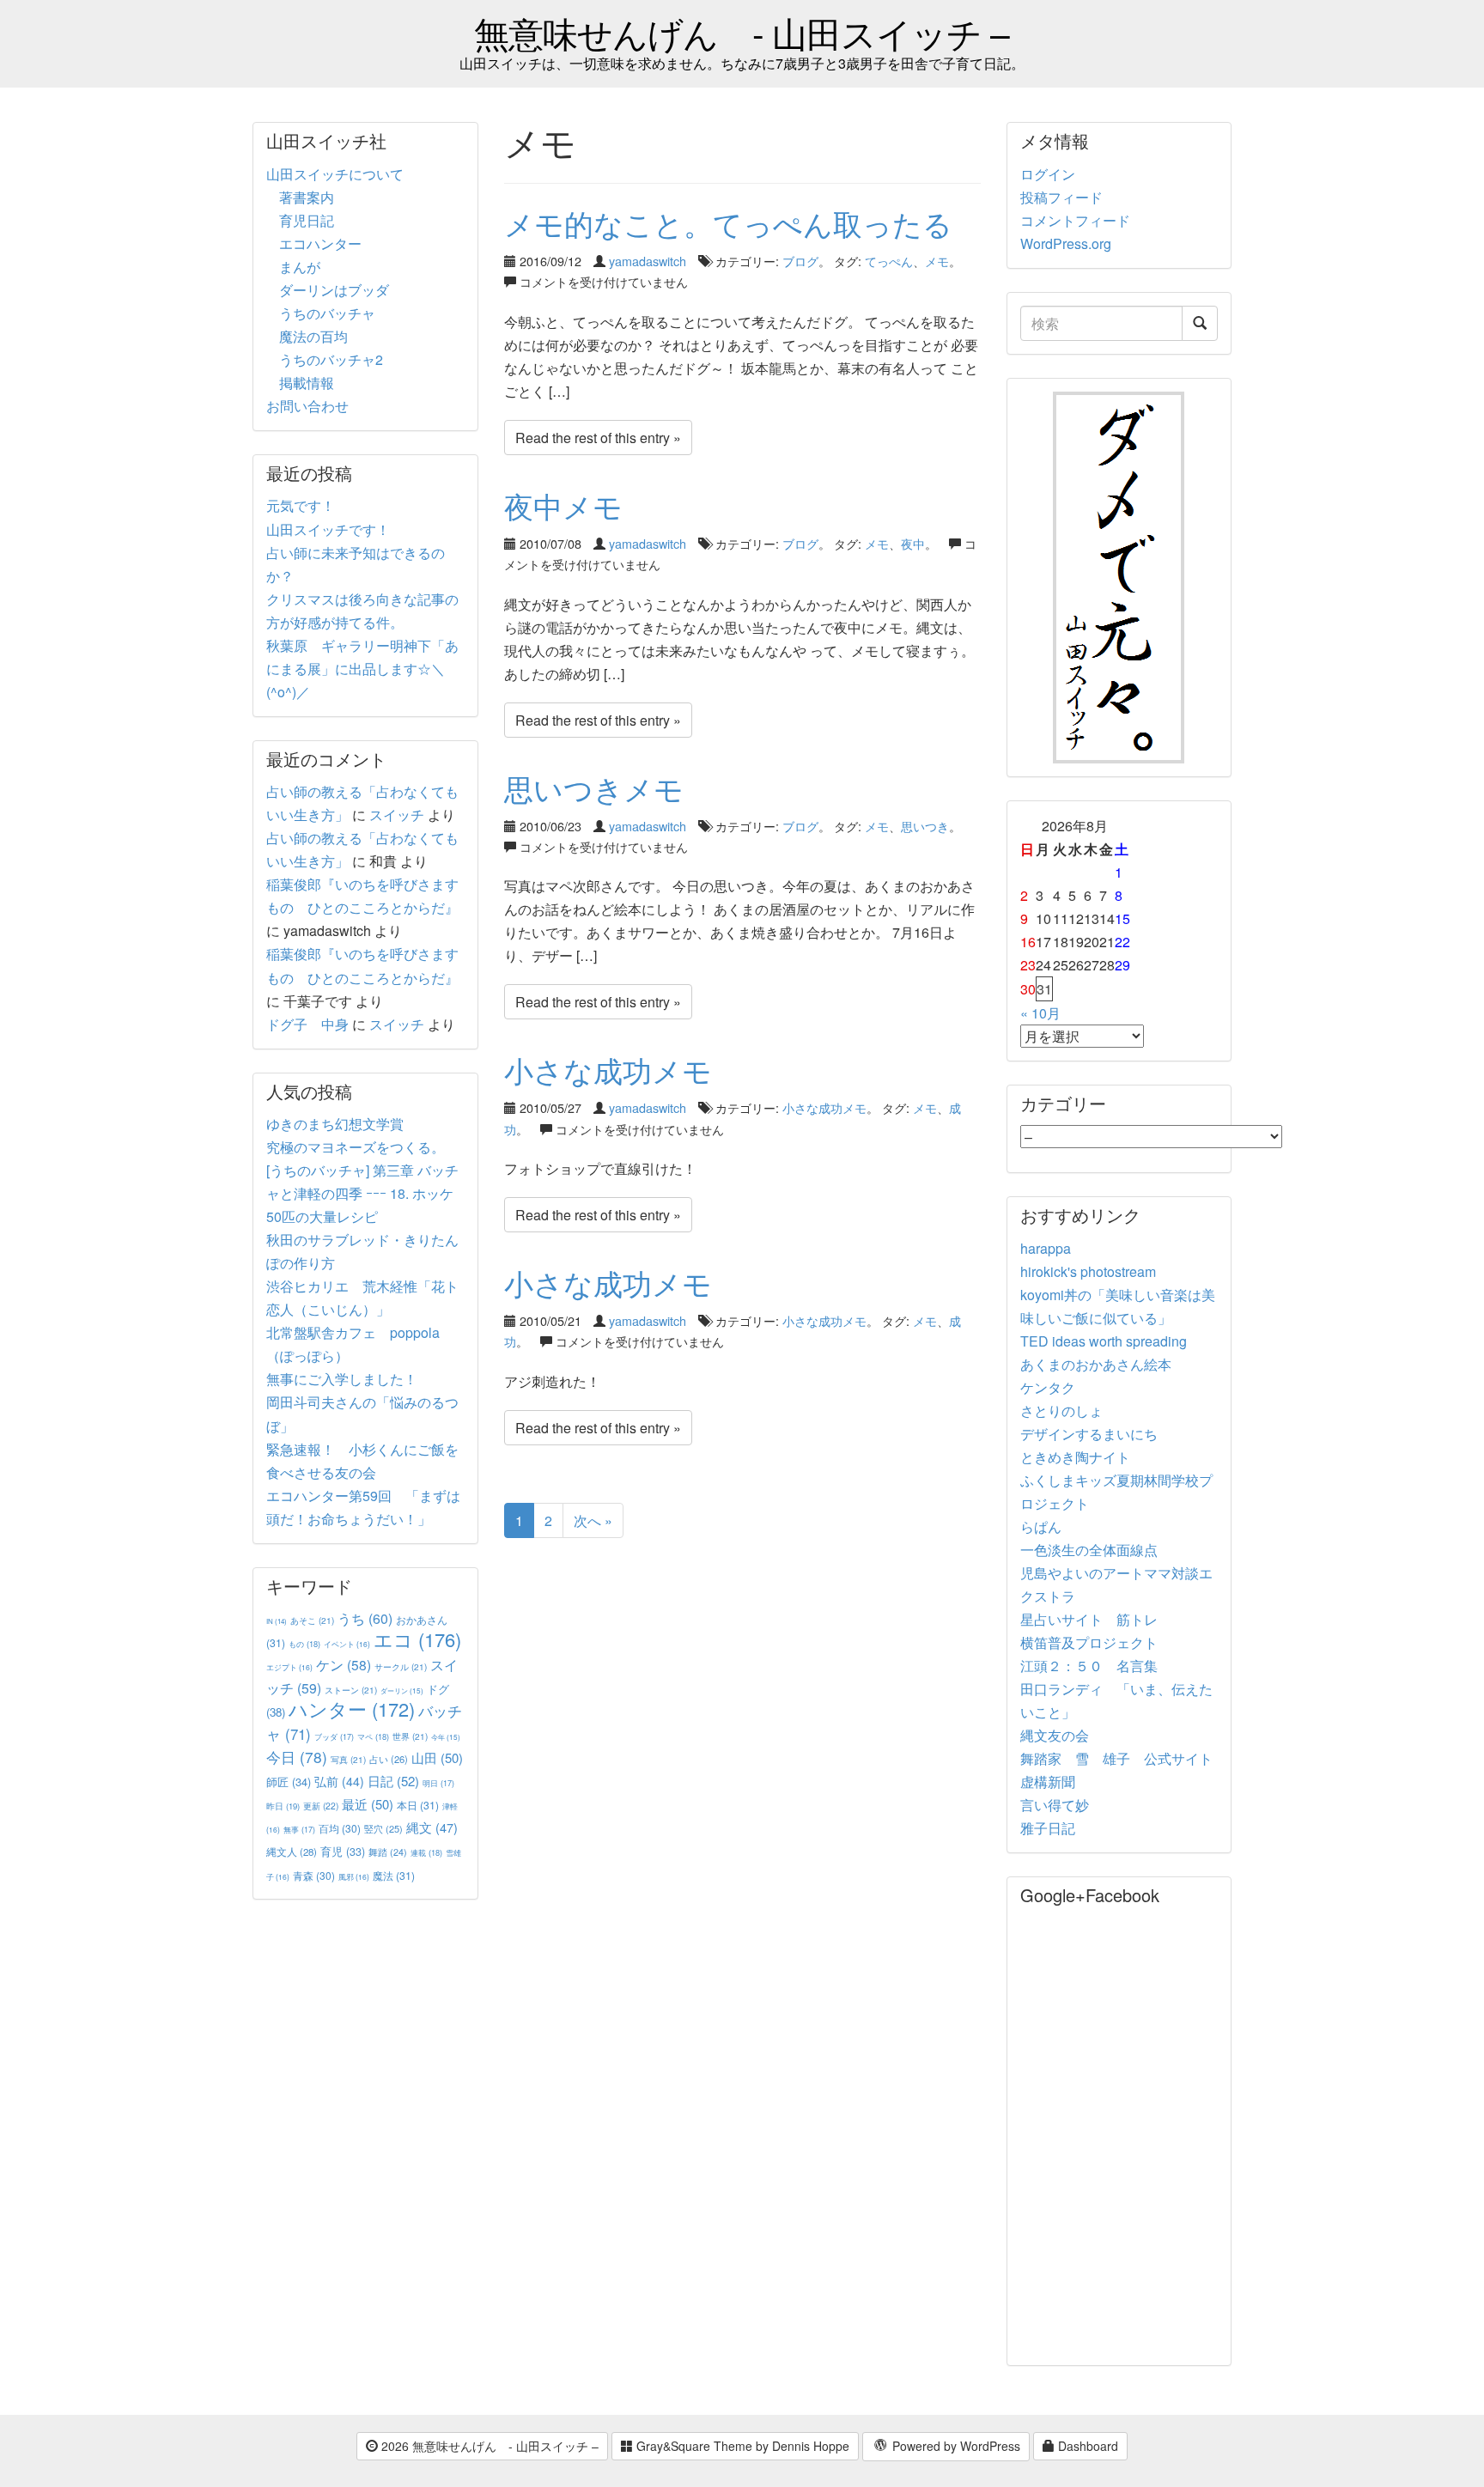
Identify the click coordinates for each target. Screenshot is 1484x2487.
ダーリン (402, 1690)
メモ (937, 261)
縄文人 (292, 1852)
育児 (343, 1852)
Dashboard (1086, 2446)
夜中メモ (563, 505)
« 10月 (1040, 1013)
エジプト (289, 1667)
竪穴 (383, 1828)
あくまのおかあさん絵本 (1096, 1364)
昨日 (283, 1806)
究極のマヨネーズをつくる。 (356, 1147)
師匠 (289, 1782)
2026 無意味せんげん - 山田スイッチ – (488, 2446)
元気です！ (301, 505)
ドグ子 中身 (307, 1024)
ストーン (351, 1690)
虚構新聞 (1048, 1782)
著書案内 (307, 197)
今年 (446, 1737)
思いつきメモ (594, 788)
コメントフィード (1075, 220)
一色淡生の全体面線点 (1089, 1550)
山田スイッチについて (335, 174)
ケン (344, 1664)
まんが (300, 267)
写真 (348, 1759)
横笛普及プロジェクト (1089, 1642)
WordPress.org (1066, 243)
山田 (437, 1757)
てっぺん (889, 261)
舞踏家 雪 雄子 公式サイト (1116, 1758)
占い (389, 1759)
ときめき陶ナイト (1075, 1457)
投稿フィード (1061, 197)
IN (277, 1621)
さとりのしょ (1061, 1411)
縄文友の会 (1055, 1735)
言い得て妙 (1055, 1805)
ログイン (1048, 174)
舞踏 (388, 1852)
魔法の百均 (313, 336)
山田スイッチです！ (328, 529)
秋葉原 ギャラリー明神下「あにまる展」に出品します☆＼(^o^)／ (362, 669)
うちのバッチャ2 (331, 359)
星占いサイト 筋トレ (1089, 1619)
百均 (340, 1828)
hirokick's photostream (1088, 1271)
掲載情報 (307, 383)
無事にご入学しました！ (342, 1379)
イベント (347, 1644)
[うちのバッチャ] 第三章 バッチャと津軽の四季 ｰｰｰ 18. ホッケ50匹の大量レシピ (362, 1193)
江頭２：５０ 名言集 (1089, 1666)
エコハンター (320, 243)
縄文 (432, 1827)
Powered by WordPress (955, 2446)
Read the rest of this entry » (598, 438)
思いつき (925, 826)
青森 (314, 1875)
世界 (410, 1736)
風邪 (354, 1876)
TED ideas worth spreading (1104, 1341)
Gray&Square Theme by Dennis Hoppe (741, 2446)
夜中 (913, 543)
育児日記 (307, 220)
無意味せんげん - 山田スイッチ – (742, 32)
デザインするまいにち (1089, 1434)
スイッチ (397, 815)
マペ (373, 1736)
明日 (438, 1783)
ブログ (800, 261)
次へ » (593, 1520)
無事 (299, 1830)
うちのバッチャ (327, 313)
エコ (417, 1639)
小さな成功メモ (608, 1070)
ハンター (352, 1709)
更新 (321, 1806)
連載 (426, 1852)
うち (365, 1618)
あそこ (312, 1620)
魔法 (394, 1875)
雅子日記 (1048, 1828)
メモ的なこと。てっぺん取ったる (728, 223)
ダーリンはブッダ (334, 290)
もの (304, 1644)
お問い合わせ (307, 406)
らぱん (1041, 1526)
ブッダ (334, 1737)
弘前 (339, 1781)
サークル (401, 1666)
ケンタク (1048, 1387)
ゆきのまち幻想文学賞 (335, 1124)
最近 (368, 1804)
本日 (418, 1805)
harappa (1046, 1248)
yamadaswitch (648, 261)
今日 (297, 1757)
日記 (393, 1781)
